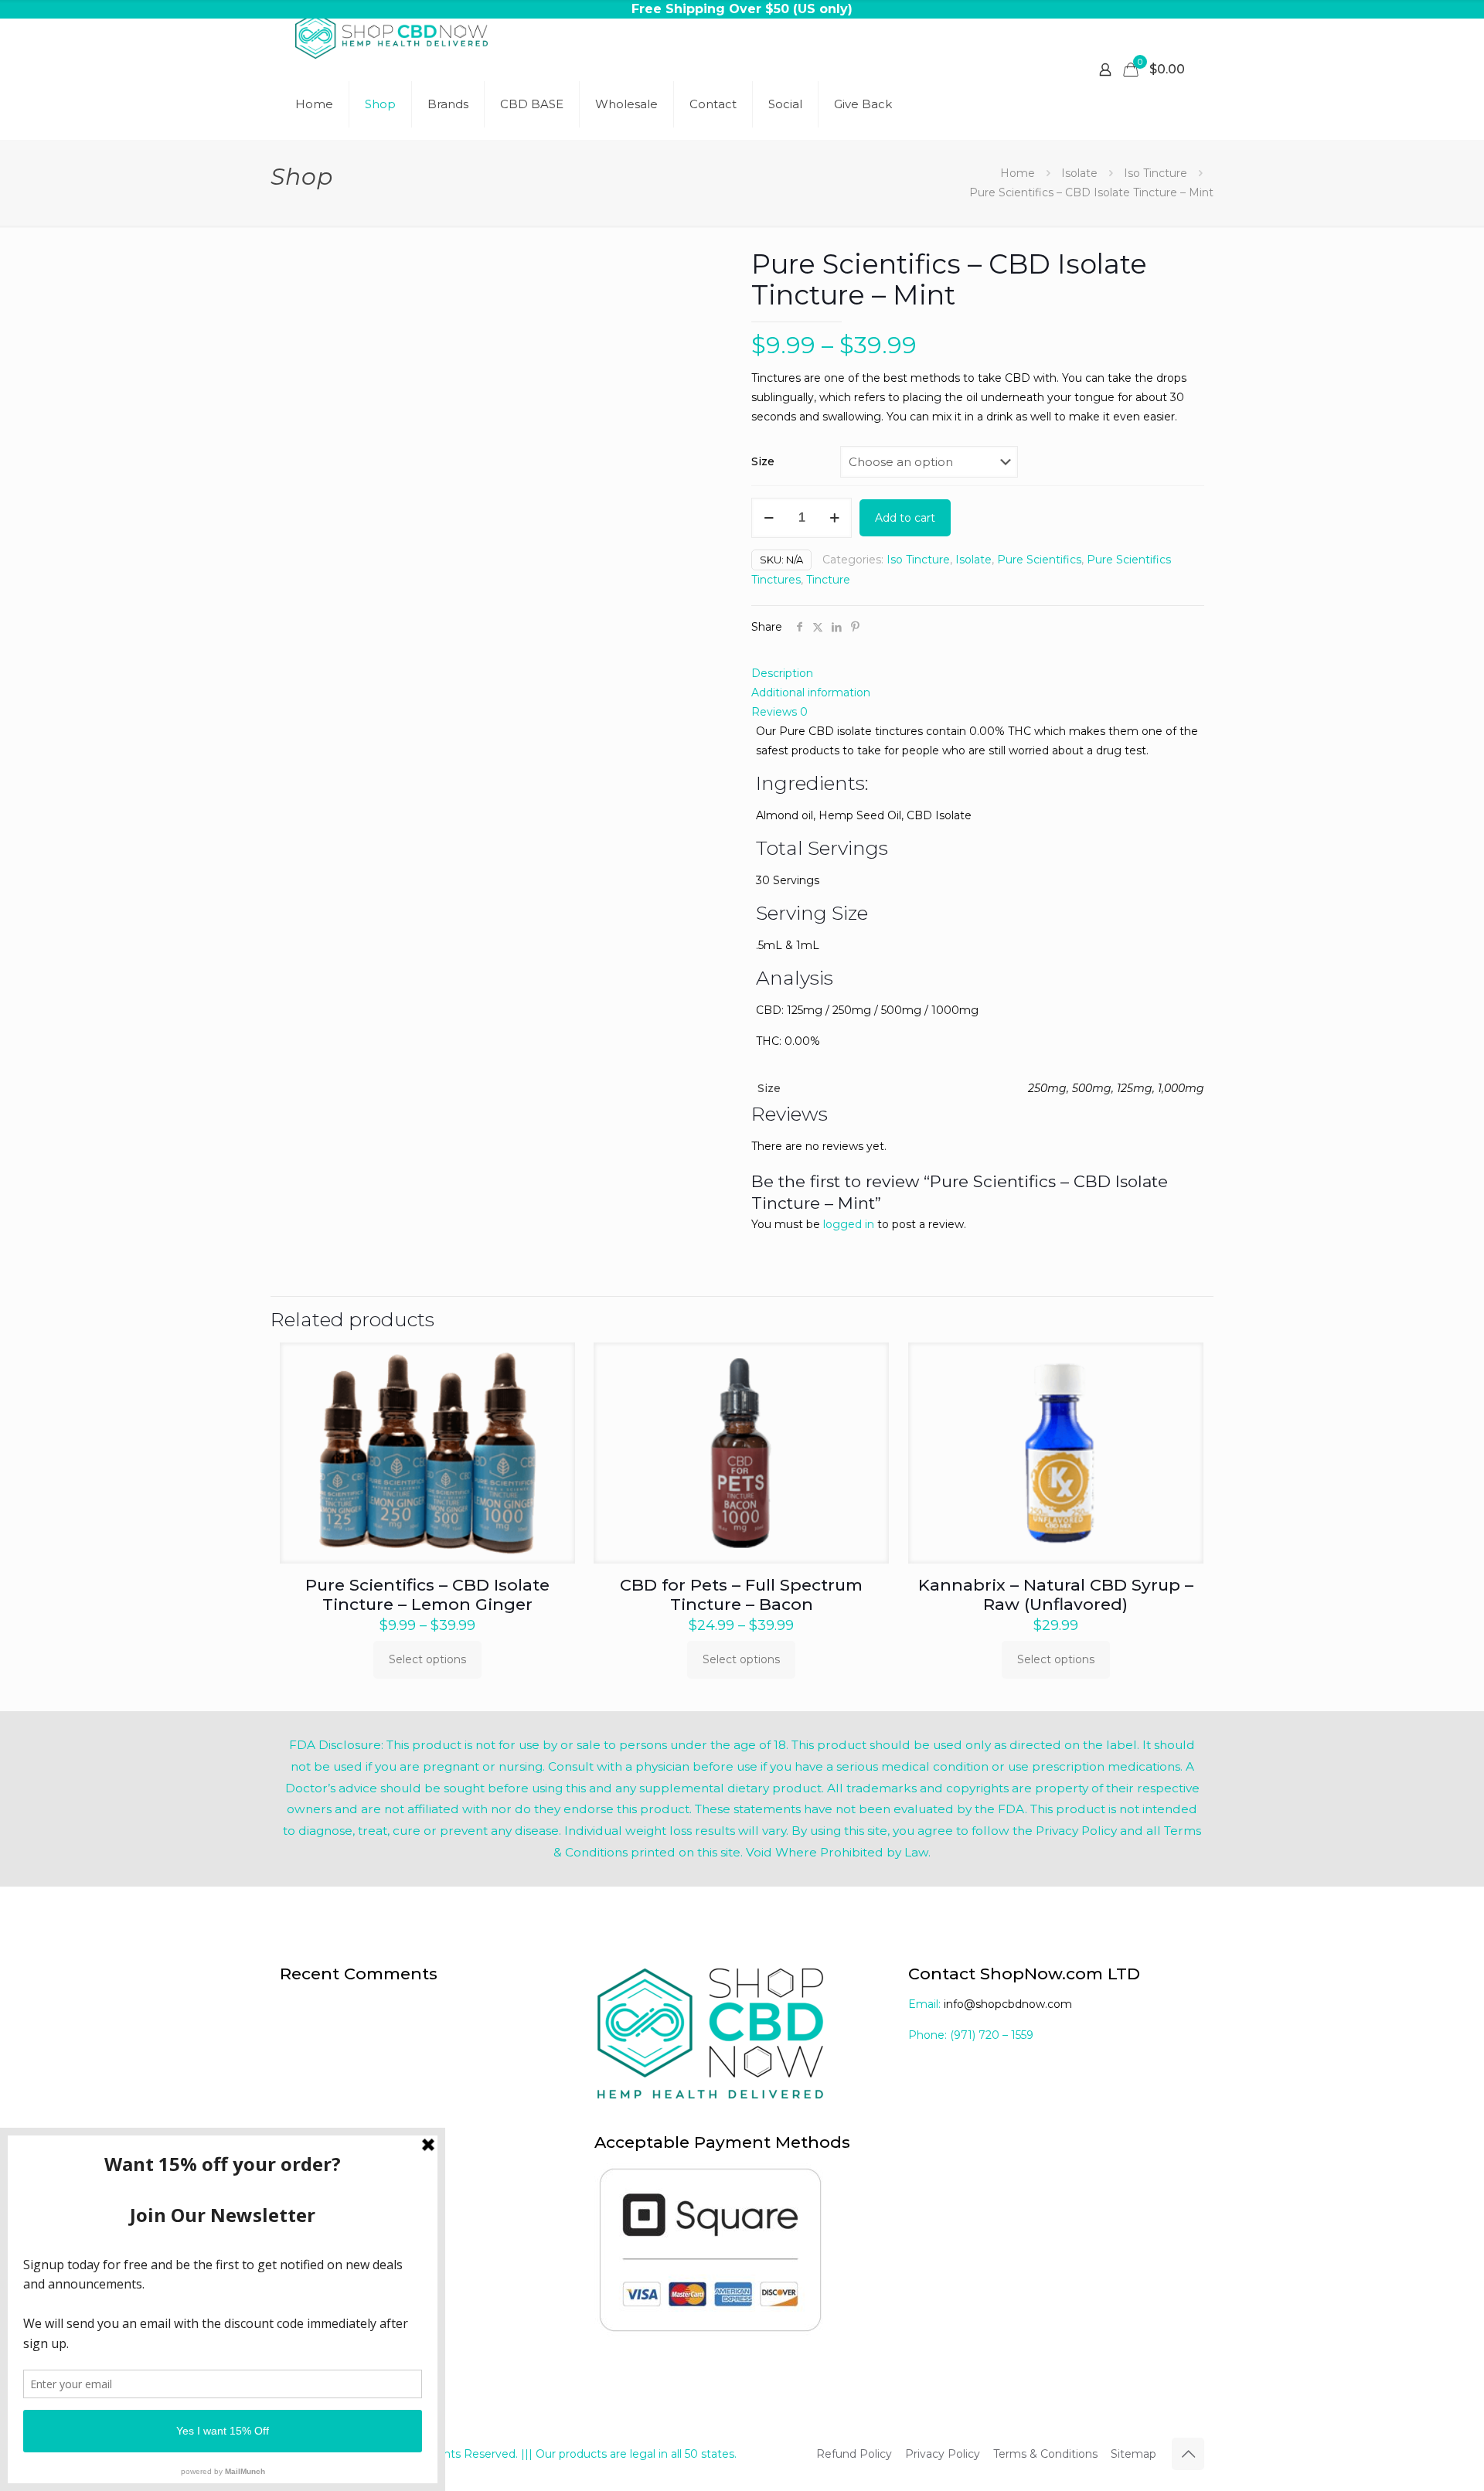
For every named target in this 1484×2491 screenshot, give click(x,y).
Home (1018, 173)
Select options (427, 1659)
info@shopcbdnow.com (1008, 2004)
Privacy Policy (943, 2454)
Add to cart (905, 518)
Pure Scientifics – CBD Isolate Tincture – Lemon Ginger (427, 1594)
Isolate (1079, 173)
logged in (849, 1224)
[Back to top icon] (1188, 2454)
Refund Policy (854, 2454)
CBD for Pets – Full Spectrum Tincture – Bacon (741, 1594)
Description (782, 673)
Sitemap (1133, 2454)
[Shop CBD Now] (391, 35)
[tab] (978, 674)
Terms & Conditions (1045, 2454)
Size (763, 461)
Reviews (779, 712)
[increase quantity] (834, 518)
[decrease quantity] (769, 518)
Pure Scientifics (1039, 560)
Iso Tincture (1156, 173)
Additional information (811, 693)
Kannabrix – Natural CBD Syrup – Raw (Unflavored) (1056, 1594)
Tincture (828, 580)
